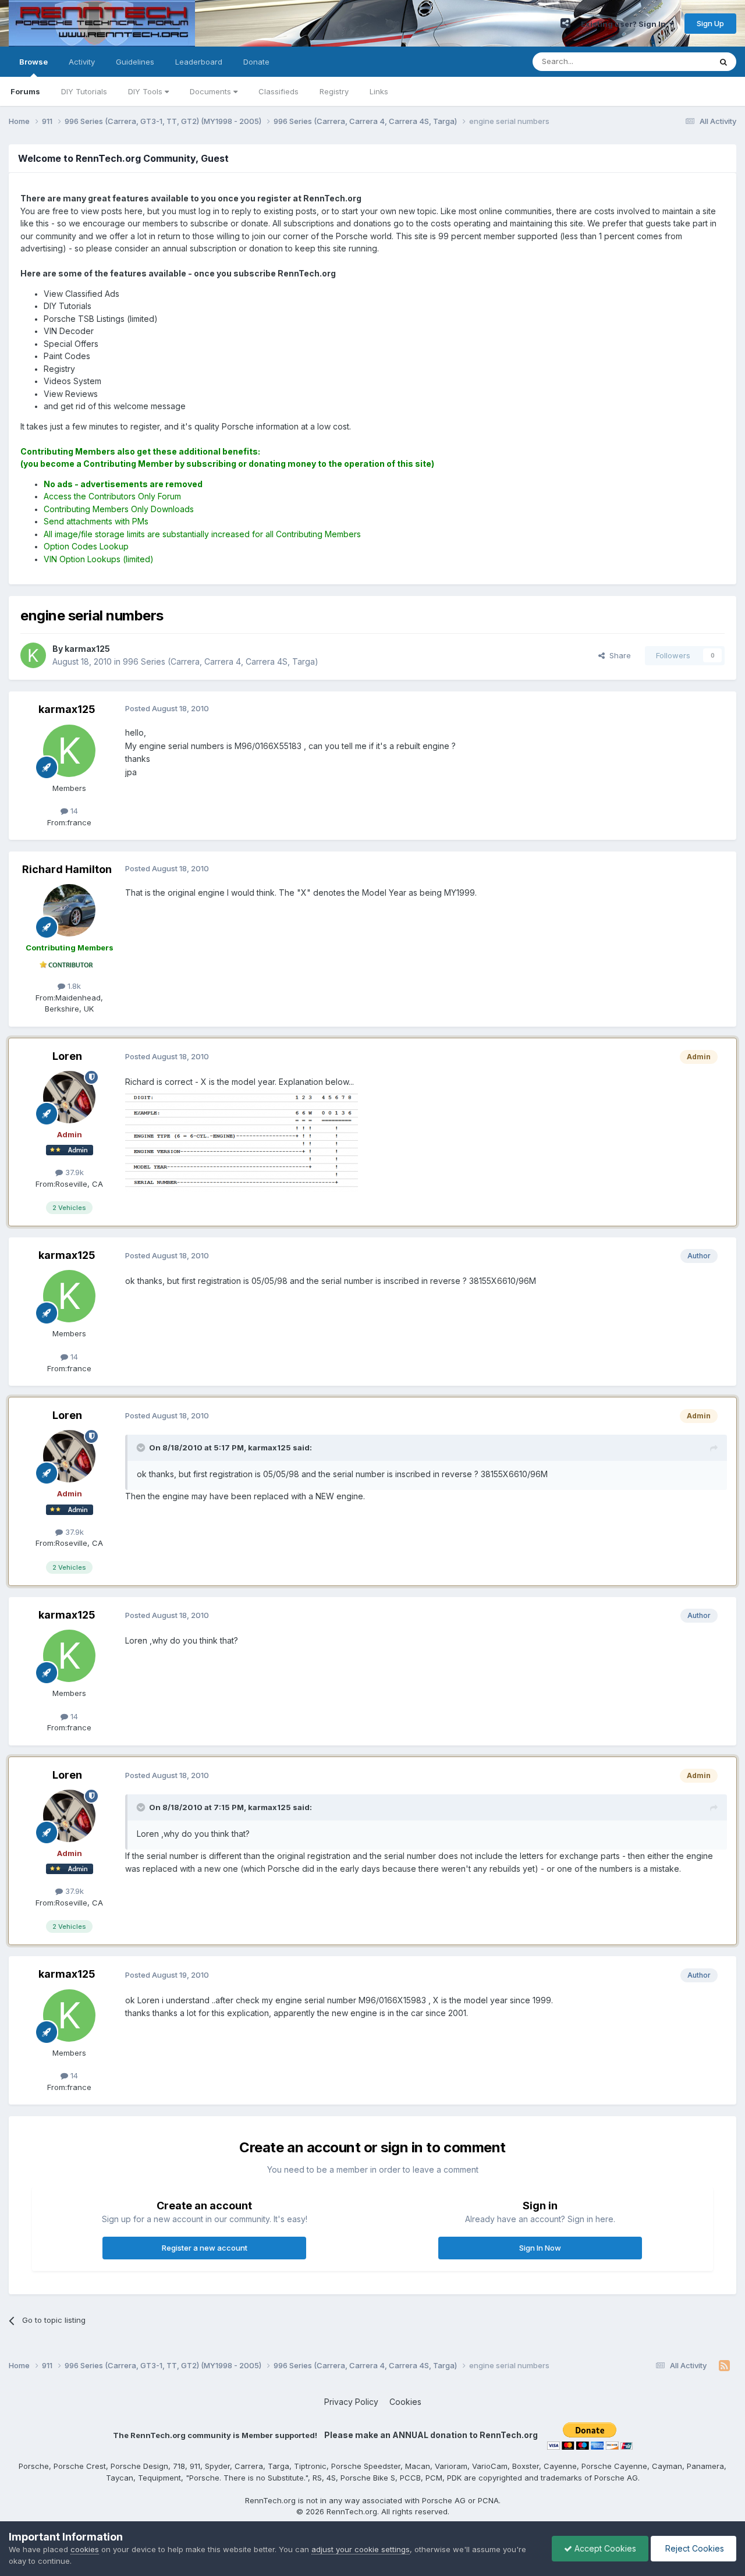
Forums (25, 91)
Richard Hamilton (67, 869)
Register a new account (205, 2248)
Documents (212, 91)
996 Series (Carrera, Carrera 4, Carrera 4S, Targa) (221, 661)
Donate (256, 62)
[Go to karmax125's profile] (33, 655)
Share (618, 655)
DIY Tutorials (84, 91)
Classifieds (279, 91)
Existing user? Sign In (625, 24)
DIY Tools (146, 91)
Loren (67, 1056)
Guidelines (135, 62)
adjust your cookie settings (361, 2549)
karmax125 (67, 709)
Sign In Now (540, 2248)
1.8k (73, 986)
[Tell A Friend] (565, 23)
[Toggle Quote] (142, 1447)
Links (379, 91)
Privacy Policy (351, 2402)
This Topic (677, 61)
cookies (85, 2549)
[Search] (723, 62)
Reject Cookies (693, 2548)
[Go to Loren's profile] (69, 1097)
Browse (33, 62)
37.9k (73, 1172)
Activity (82, 62)
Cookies (405, 2402)
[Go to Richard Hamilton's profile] (69, 910)
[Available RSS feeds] (724, 2366)
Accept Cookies (604, 2548)
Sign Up (710, 23)
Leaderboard (199, 62)
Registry (334, 91)
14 (73, 811)
